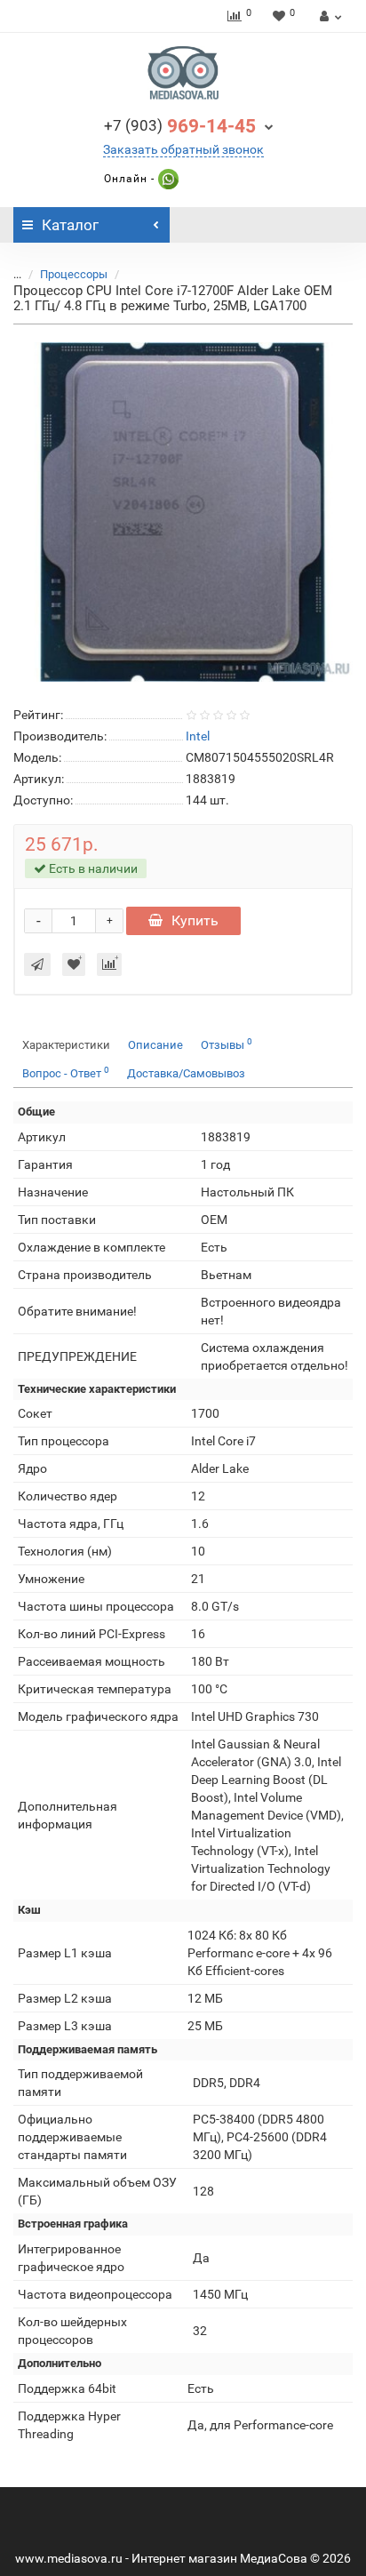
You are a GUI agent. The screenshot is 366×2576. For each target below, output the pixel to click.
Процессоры (74, 274)
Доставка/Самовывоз (186, 1073)
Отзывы (227, 1044)
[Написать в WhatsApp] (167, 179)
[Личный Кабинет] (328, 16)
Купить (195, 920)
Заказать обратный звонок (183, 149)
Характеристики (66, 1045)
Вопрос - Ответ (66, 1072)
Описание (155, 1045)
